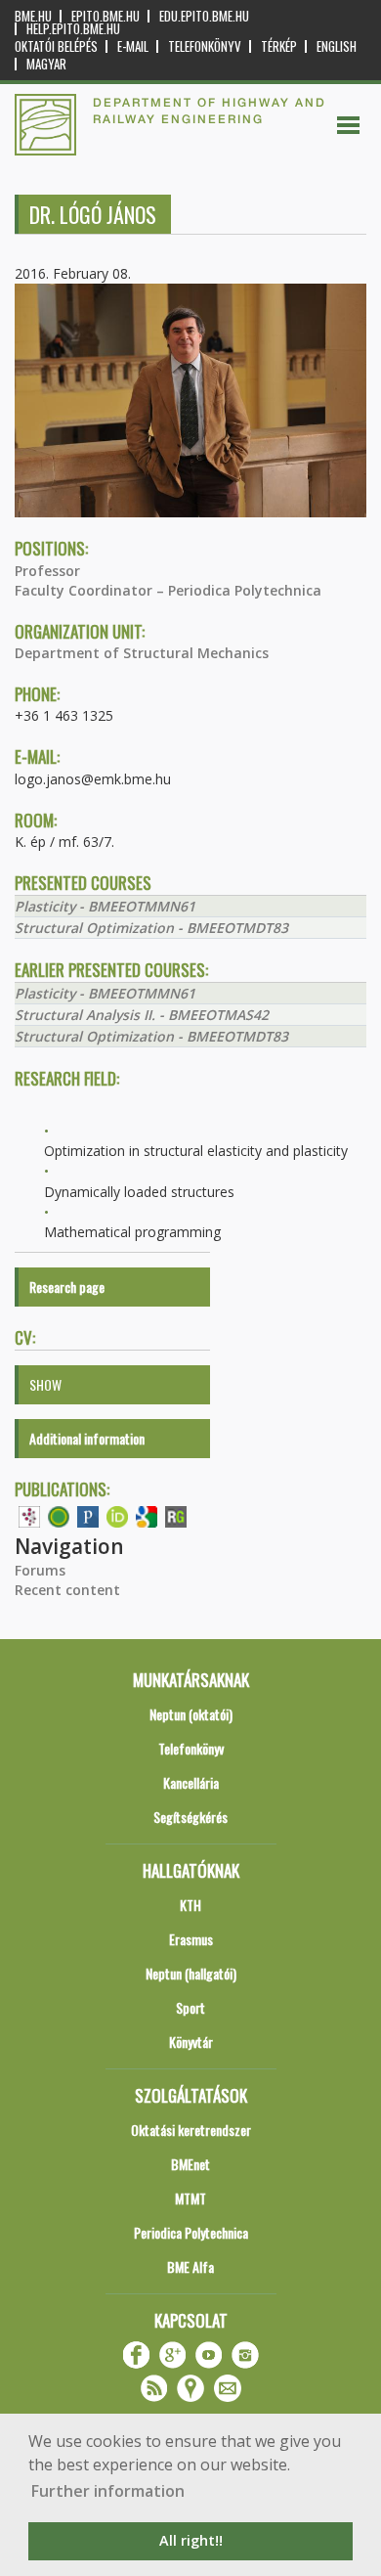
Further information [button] (108, 2491)
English (337, 46)
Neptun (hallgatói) (191, 1973)
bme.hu (33, 16)
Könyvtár (191, 2042)
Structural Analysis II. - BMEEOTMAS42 (142, 1015)
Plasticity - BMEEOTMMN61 (105, 906)
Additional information (87, 1438)
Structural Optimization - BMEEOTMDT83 (151, 928)
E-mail (133, 46)
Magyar (46, 64)
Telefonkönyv (205, 46)
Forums (40, 1570)
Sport (190, 2007)
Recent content (67, 1590)
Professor (47, 571)
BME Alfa (190, 2266)
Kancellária (191, 1782)
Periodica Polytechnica (191, 2232)
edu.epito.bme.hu (204, 16)
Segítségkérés (190, 1817)
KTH (190, 1905)
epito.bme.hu (106, 16)
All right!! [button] (191, 2540)
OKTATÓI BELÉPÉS (56, 46)
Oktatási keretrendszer (191, 2130)
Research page (67, 1287)
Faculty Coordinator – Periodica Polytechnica (168, 590)
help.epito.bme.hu (73, 29)
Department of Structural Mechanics (142, 653)
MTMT (190, 2198)
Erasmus (191, 1939)
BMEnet (190, 2164)
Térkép (279, 46)
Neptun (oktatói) (191, 1714)
